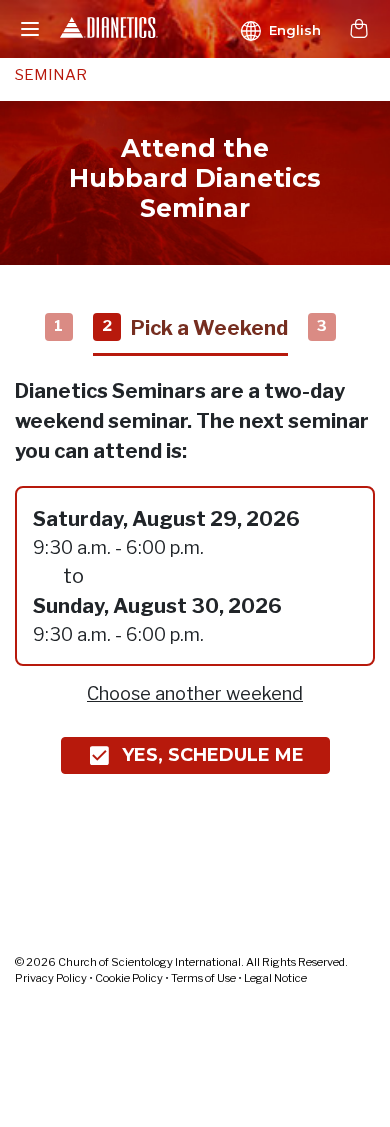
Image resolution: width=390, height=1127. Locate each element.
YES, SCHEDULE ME (213, 755)
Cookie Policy (129, 978)
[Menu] (30, 29)
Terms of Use (203, 978)
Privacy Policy (51, 978)
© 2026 (181, 962)
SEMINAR (51, 75)
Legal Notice (275, 978)
